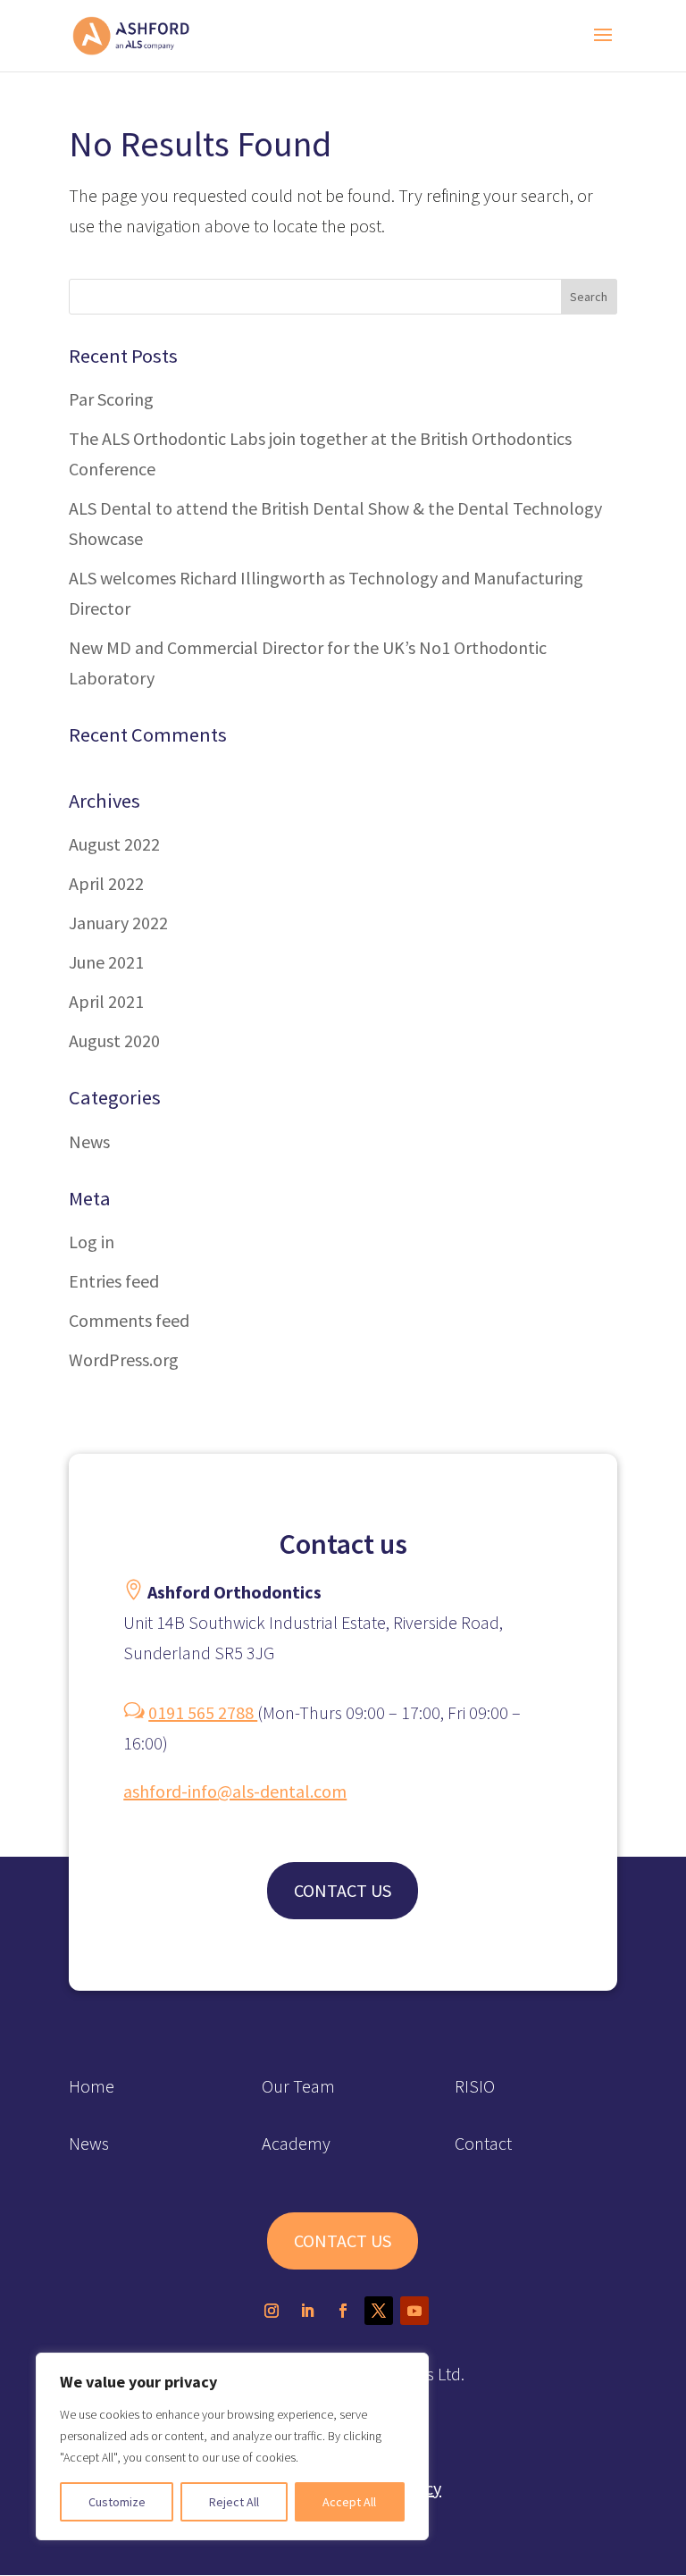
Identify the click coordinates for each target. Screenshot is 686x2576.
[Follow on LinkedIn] (307, 2311)
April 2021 (106, 1001)
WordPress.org (124, 1359)
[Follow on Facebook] (343, 2311)
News (89, 1141)
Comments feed (129, 1320)
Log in (92, 1242)
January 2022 (118, 923)
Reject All (234, 2502)
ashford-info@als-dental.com (235, 1791)
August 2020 (114, 1040)
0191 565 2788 (203, 1712)
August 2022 (114, 844)
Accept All (349, 2502)
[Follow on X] (379, 2311)
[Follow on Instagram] (272, 2311)
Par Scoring (111, 399)
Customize (117, 2502)
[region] (232, 2446)
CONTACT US (343, 1890)
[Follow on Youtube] (414, 2311)
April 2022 (106, 883)
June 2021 (106, 962)
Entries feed (114, 1281)
